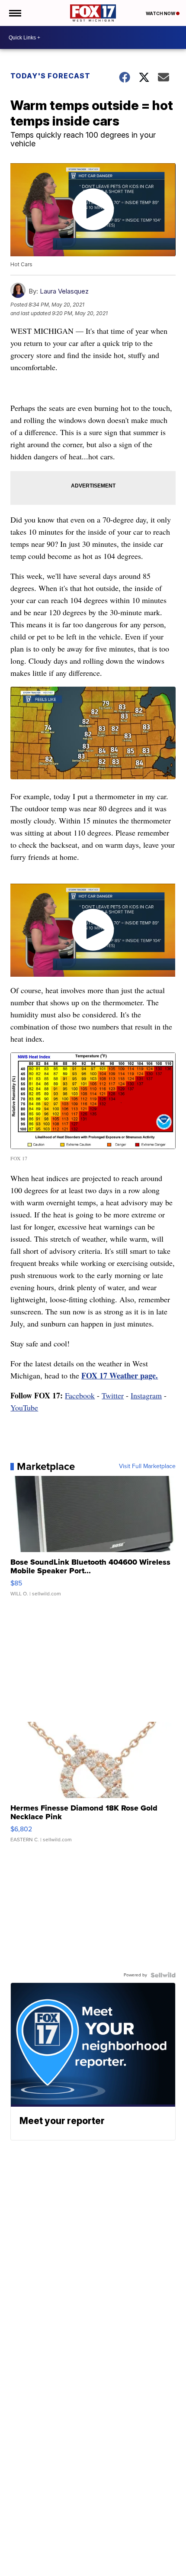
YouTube (24, 1407)
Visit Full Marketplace (147, 1466)
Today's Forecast (50, 76)
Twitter (113, 1395)
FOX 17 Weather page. (120, 1375)
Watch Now (161, 13)
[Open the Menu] (14, 13)
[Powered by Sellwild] (163, 1975)
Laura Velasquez (64, 291)
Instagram (146, 1395)
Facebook (80, 1395)
